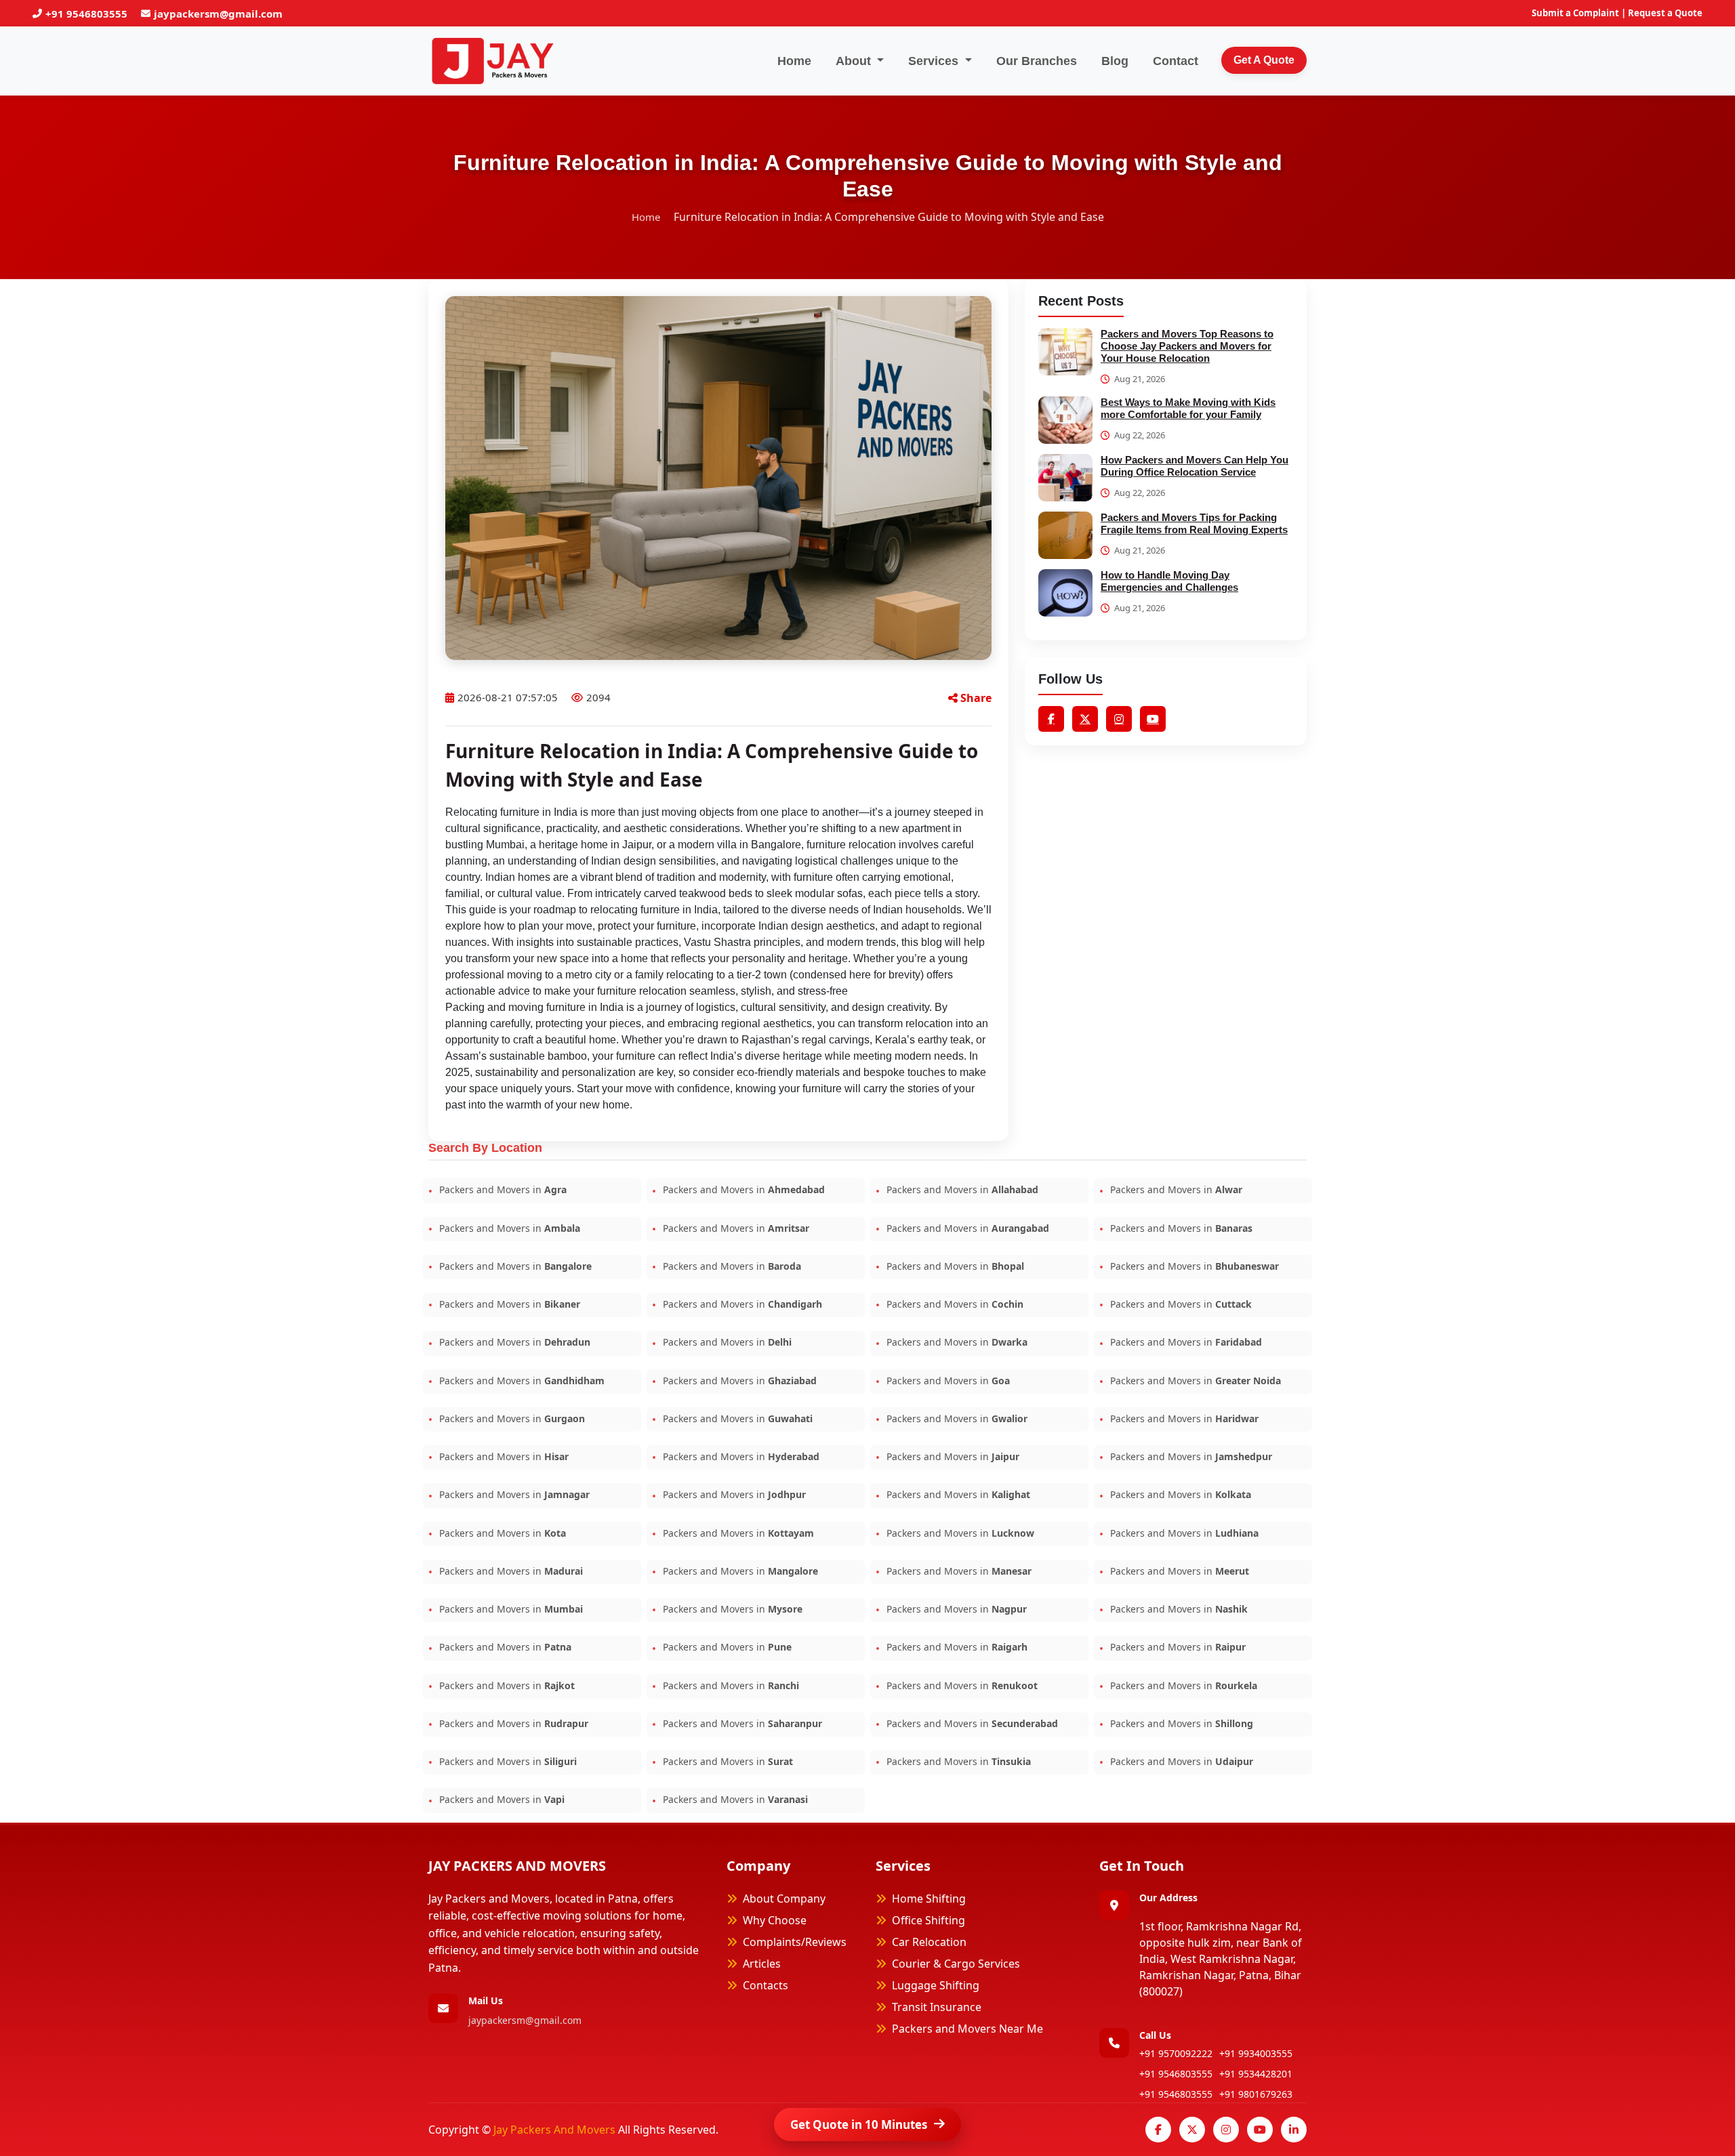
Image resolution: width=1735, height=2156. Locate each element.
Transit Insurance (937, 2007)
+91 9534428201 (1256, 2074)
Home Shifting (929, 1899)
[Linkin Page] (1294, 2130)
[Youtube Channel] (1260, 2130)
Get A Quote (1264, 60)
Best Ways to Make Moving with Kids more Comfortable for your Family (1188, 408)
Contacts (766, 1985)
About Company (784, 1899)
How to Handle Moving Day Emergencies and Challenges (1169, 581)
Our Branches (1037, 61)
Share (975, 698)
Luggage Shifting (936, 1985)
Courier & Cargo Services (956, 1964)
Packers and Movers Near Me (967, 2029)
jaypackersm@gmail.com (218, 14)
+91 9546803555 (86, 14)
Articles (762, 1964)
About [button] (855, 61)
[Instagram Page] (1226, 2130)
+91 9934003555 (1256, 2053)
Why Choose (775, 1920)
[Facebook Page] (1158, 2130)
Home (794, 61)
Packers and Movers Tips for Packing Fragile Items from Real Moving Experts (1194, 523)
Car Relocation (929, 1942)
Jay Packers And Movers (556, 2130)
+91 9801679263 (1256, 2094)
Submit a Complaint (1575, 13)
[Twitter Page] (1192, 2130)
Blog (1115, 61)
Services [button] (935, 61)
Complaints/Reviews (795, 1942)
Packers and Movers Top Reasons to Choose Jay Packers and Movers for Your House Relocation (1187, 346)
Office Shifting (928, 1920)
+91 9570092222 (1176, 2053)
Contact (1176, 61)
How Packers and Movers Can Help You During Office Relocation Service (1195, 466)
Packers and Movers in (502, 1189)
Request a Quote (1665, 13)
